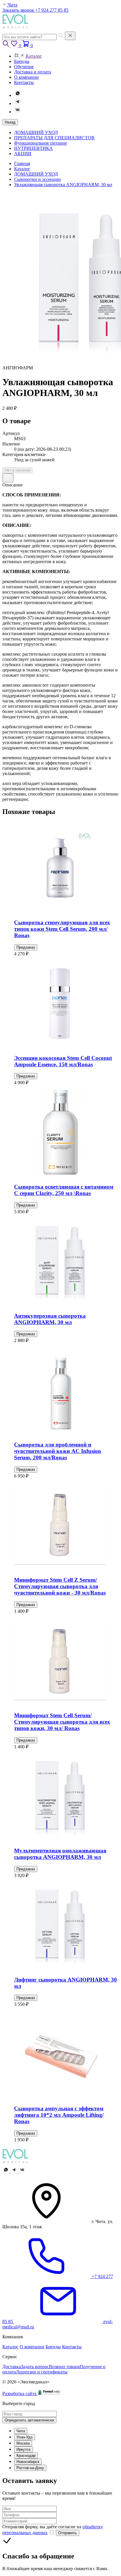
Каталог (10, 2347)
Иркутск (23, 2449)
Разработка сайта (20, 2394)
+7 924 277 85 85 (52, 10)
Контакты (72, 2347)
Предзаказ (26, 947)
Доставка (12, 2367)
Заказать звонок (19, 10)
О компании (32, 2347)
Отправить (68, 2533)
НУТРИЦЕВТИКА (33, 148)
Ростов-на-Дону (30, 2468)
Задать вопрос (35, 2367)
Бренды (53, 2347)
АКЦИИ (23, 154)
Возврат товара (64, 2367)
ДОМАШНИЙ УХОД (36, 132)
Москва (23, 2443)
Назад (10, 122)
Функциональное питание (41, 143)
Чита (21, 2431)
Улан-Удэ (25, 2437)
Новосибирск (28, 2462)
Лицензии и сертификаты (42, 2372)
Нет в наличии (17, 470)
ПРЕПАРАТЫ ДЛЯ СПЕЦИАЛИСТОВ (54, 138)
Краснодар (26, 2456)
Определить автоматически (29, 2420)
